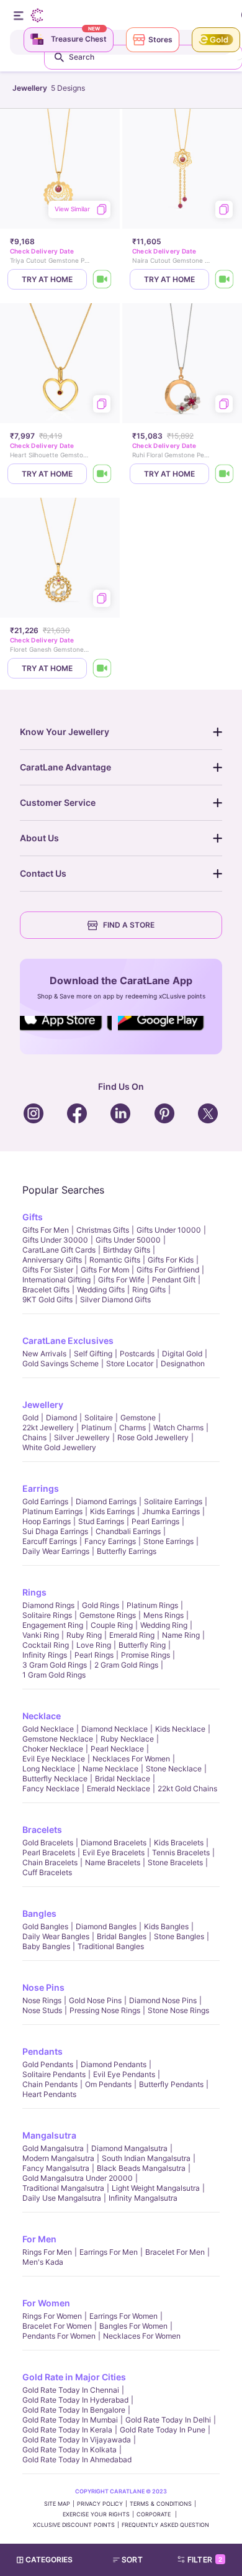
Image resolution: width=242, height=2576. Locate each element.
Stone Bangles (179, 1936)
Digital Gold (182, 1354)
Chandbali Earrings (128, 1531)
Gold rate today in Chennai (71, 2390)
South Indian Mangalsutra (146, 2158)
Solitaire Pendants (54, 2074)
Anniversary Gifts (52, 1260)
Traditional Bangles (111, 1946)
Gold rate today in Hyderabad (75, 2400)
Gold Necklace (48, 1729)
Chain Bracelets (50, 1862)
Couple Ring (112, 1625)
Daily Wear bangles (56, 1936)
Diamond (61, 1418)
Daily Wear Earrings (56, 1551)
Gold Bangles (45, 1926)
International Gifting (56, 1280)
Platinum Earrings (52, 1511)
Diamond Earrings (106, 1501)
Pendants (43, 2051)
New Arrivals (44, 1354)
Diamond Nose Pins (163, 2000)
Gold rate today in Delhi (168, 2420)
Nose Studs (42, 2010)
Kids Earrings (112, 1511)
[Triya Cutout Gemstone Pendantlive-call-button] (102, 279)
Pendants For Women (59, 2336)
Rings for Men (47, 2252)
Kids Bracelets (179, 1843)
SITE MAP (57, 2504)
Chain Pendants (50, 2084)
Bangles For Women (133, 2326)
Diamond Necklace (114, 1729)
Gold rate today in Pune (163, 2430)
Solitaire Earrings (173, 1501)
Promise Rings (146, 1655)
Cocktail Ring (46, 1645)
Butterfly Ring (142, 1645)
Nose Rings (42, 2000)
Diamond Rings (48, 1605)
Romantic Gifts (115, 1260)
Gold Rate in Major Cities (74, 2377)
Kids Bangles (166, 1926)
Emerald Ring (132, 1635)
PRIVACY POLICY (100, 2504)
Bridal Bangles (122, 1936)
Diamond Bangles (106, 1926)
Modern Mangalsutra (58, 2158)
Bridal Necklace (123, 1779)
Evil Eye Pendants (124, 2074)
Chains (34, 1437)
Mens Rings (164, 1615)
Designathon (183, 1363)
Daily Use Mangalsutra (62, 2198)
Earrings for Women (123, 2316)
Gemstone (138, 1418)
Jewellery (43, 1404)
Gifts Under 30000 (55, 1240)
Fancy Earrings (110, 1541)
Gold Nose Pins (95, 2000)
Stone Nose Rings (178, 2010)
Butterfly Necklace (55, 1779)
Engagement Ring (53, 1625)
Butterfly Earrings (127, 1551)
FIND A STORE (129, 925)
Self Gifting (93, 1354)
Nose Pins (43, 1987)
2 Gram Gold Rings (126, 1665)
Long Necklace (49, 1769)
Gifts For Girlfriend (168, 1270)
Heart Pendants (49, 2094)
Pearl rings (94, 1655)
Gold (30, 1418)
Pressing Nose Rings (105, 2010)
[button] (133, 2560)
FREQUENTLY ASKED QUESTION (165, 2525)
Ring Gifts (149, 1290)
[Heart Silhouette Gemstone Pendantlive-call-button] (102, 474)
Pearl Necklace (117, 1749)
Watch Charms (178, 1427)
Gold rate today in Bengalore (74, 2410)
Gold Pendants (48, 2064)
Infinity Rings (45, 1655)
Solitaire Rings (47, 1615)
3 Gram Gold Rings (55, 1665)
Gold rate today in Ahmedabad (77, 2460)
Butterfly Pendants (171, 2084)
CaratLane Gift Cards (59, 1250)
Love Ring (94, 1645)
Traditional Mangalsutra (63, 2188)
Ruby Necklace (127, 1739)
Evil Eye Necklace (54, 1759)
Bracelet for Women (57, 2326)
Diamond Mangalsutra (129, 2148)
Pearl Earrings (155, 1521)
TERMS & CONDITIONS (161, 2504)
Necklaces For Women (131, 1759)
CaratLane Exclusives (68, 1341)
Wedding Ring (164, 1625)
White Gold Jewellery (59, 1447)
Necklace (42, 1716)
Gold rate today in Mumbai (70, 2420)
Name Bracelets (113, 1862)
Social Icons (65, 1031)
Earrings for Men (109, 2252)
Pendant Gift (174, 1280)
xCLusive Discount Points (74, 2525)
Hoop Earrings (47, 1521)
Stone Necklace (174, 1769)
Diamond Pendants (114, 2064)
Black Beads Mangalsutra (141, 2168)
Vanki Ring (41, 1635)
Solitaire (99, 1418)
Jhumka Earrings (171, 1511)
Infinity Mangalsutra (143, 2198)
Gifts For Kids (171, 1260)
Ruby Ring (84, 1635)
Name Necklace (110, 1769)
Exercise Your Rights (96, 2514)
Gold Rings (101, 1605)
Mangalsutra (49, 2135)
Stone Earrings (168, 1541)
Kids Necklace (180, 1729)
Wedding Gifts (101, 1290)
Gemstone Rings (108, 1615)
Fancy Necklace (51, 1788)
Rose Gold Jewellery (153, 1437)
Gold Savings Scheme (60, 1363)
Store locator (130, 1363)
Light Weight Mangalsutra (156, 2188)
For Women (46, 2303)
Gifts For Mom (105, 1270)
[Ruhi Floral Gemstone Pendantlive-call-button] (225, 474)
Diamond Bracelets (114, 1843)
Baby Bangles (46, 1946)
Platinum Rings (152, 1605)
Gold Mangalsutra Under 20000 (78, 2178)
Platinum (96, 1427)
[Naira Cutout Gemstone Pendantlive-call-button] (225, 279)
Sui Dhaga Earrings (55, 1531)
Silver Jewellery (82, 1437)
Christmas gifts (103, 1230)
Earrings (41, 1488)
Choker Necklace (53, 1749)
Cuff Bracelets (47, 1872)
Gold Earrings (45, 1501)
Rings (34, 1592)
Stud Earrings (101, 1521)
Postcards (137, 1354)
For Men (39, 2239)
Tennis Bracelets (181, 1852)
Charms (132, 1427)
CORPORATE (155, 2514)
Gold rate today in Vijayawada (77, 2440)
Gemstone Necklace (58, 1739)
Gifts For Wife (121, 1280)
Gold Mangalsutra (53, 2148)
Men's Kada (43, 2262)
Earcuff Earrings (50, 1541)
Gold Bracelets (48, 1843)
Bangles (39, 1913)
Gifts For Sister (48, 1270)
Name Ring (181, 1635)
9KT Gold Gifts (47, 1299)
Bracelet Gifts (46, 1290)
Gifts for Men (46, 1230)
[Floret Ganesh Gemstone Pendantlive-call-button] (102, 668)
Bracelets (42, 1829)
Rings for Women (52, 2316)
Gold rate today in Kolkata (69, 2450)
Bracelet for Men (175, 2252)
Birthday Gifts (127, 1250)
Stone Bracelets (175, 1862)
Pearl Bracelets (49, 1852)
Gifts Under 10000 (169, 1230)
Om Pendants (108, 2084)
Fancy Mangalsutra (56, 2168)
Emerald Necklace (119, 1788)
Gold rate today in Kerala (67, 2430)
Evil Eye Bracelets (114, 1852)
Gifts (33, 1217)
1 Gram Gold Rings (54, 1675)
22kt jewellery (48, 1427)
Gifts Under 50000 (128, 1240)
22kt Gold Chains (187, 1788)
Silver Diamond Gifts (115, 1299)
